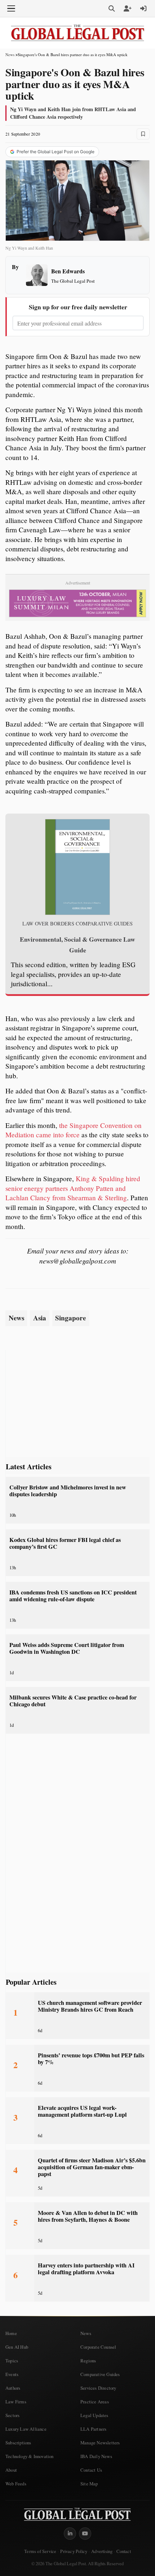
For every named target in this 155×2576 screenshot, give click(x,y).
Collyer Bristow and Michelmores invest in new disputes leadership (68, 1491)
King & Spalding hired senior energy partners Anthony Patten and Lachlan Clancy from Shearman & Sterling (73, 1188)
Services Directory (98, 2388)
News (10, 54)
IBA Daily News (96, 2456)
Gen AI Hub (17, 2347)
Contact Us (91, 2470)
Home (11, 2333)
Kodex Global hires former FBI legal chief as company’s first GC (65, 1543)
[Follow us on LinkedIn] (70, 2534)
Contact (123, 2551)
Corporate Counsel (98, 2347)
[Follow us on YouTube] (85, 2534)
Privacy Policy (74, 2551)
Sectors (12, 2415)
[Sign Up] (128, 9)
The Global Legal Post (73, 281)
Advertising (102, 2551)
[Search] (112, 9)
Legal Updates (94, 2415)
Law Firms (16, 2402)
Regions (88, 2361)
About (11, 2470)
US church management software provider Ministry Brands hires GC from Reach (90, 2006)
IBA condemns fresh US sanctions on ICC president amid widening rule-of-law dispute (73, 1596)
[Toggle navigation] (11, 9)
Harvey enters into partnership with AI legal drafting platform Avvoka (86, 2269)
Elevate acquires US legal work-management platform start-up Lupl (82, 2111)
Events (12, 2374)
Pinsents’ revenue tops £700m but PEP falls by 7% (91, 2059)
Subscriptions (18, 2443)
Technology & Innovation (30, 2456)
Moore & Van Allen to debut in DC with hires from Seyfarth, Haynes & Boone (88, 2216)
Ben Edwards (68, 271)
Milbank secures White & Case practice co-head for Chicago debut (73, 1701)
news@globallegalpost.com (78, 1261)
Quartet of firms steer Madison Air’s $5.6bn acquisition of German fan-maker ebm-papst (92, 2167)
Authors (13, 2388)
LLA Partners (93, 2429)
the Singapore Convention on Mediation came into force (74, 1130)
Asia (40, 1318)
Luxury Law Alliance (26, 2429)
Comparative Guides (100, 2374)
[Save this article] (143, 134)
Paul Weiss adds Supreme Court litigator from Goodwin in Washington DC (67, 1648)
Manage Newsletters (100, 2443)
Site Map (89, 2484)
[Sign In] (143, 9)
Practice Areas (95, 2402)
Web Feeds (16, 2484)
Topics (12, 2361)
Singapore (71, 1318)
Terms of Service (40, 2551)
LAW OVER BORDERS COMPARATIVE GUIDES (77, 924)
